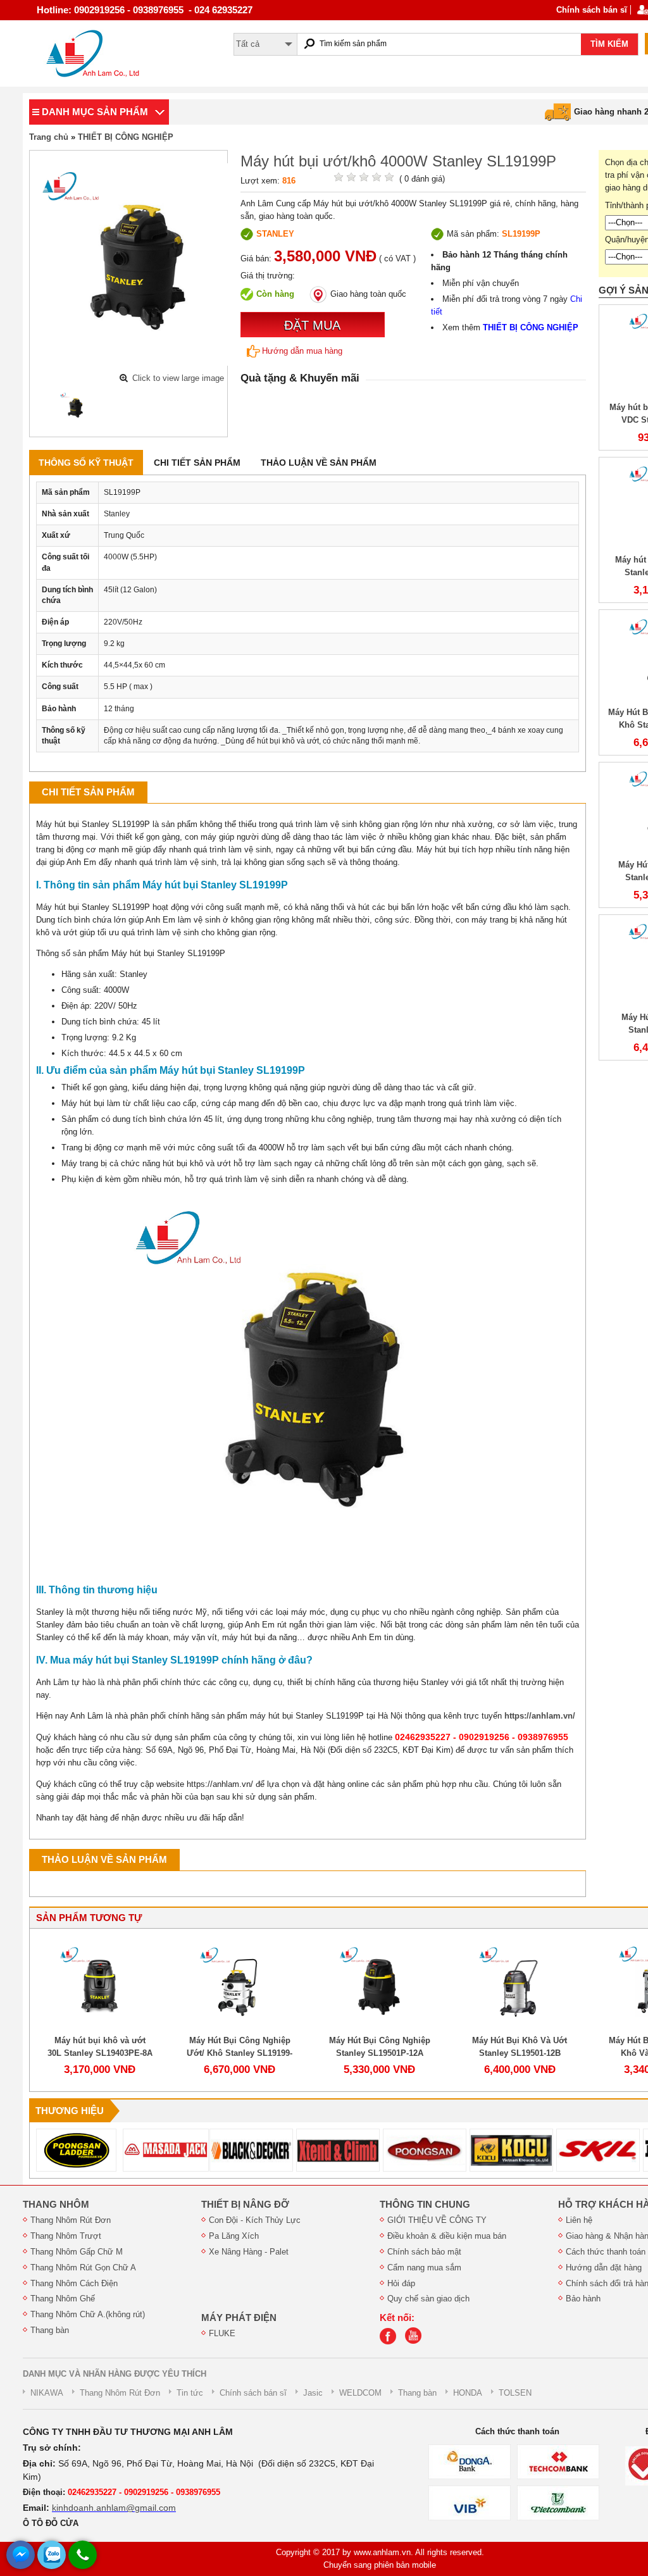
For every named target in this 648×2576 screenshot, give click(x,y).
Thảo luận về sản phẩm (319, 463)
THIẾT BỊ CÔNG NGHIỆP (126, 137)
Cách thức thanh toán (606, 2252)
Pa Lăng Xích (234, 2236)
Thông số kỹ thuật (86, 463)
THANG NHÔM (56, 2205)
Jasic (313, 2393)
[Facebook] (391, 2342)
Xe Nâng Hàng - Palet (249, 2252)
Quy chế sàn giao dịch (428, 2299)
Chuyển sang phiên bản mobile (380, 2565)
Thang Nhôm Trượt (66, 2236)
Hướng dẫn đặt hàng (604, 2268)
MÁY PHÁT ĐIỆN (239, 2318)
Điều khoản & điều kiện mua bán (447, 2236)
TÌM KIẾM (609, 44)
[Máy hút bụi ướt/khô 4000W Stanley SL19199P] (75, 408)
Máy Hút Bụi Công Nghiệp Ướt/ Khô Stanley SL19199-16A (240, 2053)
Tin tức (190, 2393)
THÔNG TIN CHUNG (425, 2205)
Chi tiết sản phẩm (197, 463)
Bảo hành (583, 2299)
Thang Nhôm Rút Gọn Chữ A (83, 2268)
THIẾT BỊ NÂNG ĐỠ (245, 2205)
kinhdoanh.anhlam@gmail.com (114, 2508)
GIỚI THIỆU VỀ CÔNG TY (437, 2220)
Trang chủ (49, 137)
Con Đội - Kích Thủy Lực (255, 2220)
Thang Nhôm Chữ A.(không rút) (88, 2314)
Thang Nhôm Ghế (63, 2299)
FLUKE (222, 2333)
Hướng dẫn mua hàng (302, 351)
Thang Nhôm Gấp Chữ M (77, 2252)
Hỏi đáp (401, 2283)
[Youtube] (416, 2342)
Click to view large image (178, 378)
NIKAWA (47, 2393)
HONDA (468, 2393)
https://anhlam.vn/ (540, 1716)
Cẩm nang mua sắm (424, 2268)
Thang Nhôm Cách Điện (74, 2283)
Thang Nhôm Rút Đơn (71, 2220)
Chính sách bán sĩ (592, 10)
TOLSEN (515, 2393)
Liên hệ (579, 2220)
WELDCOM (360, 2393)
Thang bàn (50, 2330)
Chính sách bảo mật (424, 2252)
